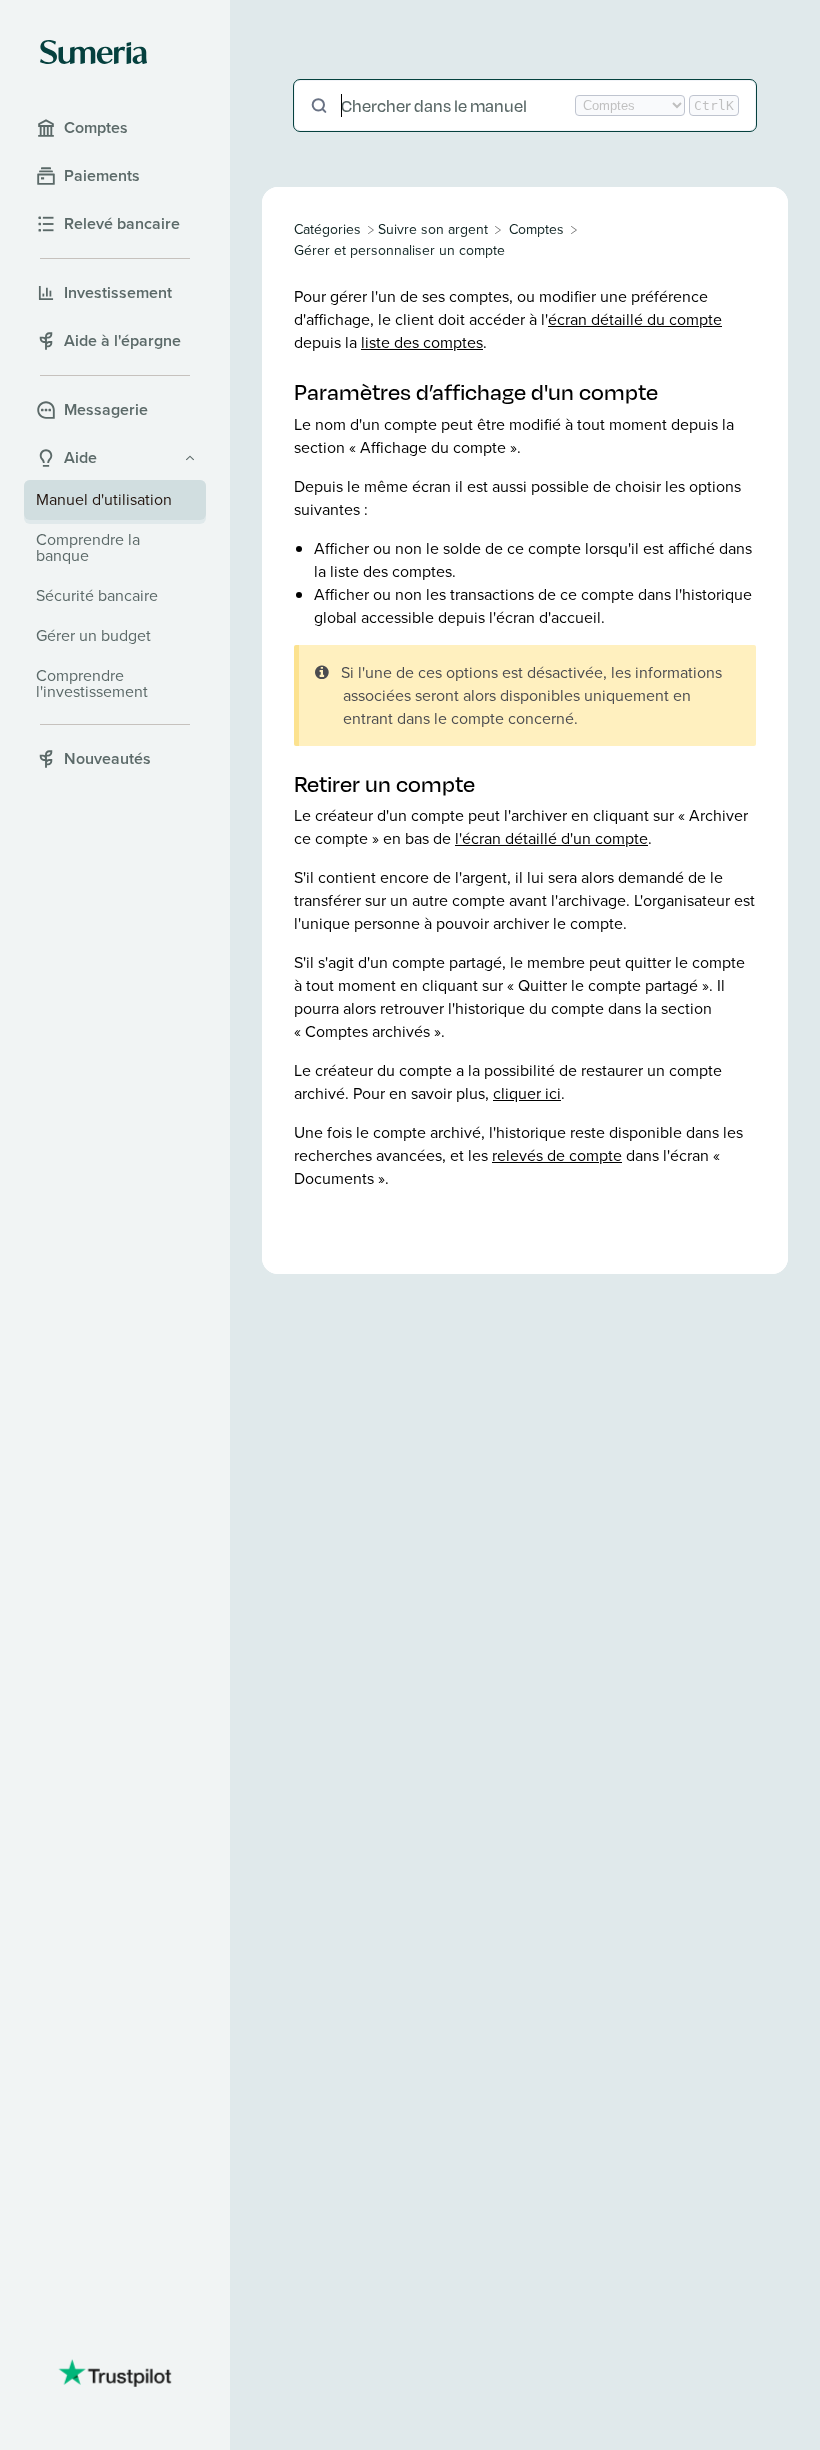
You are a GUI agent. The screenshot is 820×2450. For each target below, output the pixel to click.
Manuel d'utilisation (104, 499)
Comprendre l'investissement (92, 683)
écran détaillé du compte (635, 319)
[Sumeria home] (93, 52)
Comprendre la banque (88, 547)
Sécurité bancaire (97, 595)
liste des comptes (422, 342)
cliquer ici (527, 1093)
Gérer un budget (93, 635)
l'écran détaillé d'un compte (551, 838)
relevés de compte (557, 1155)
